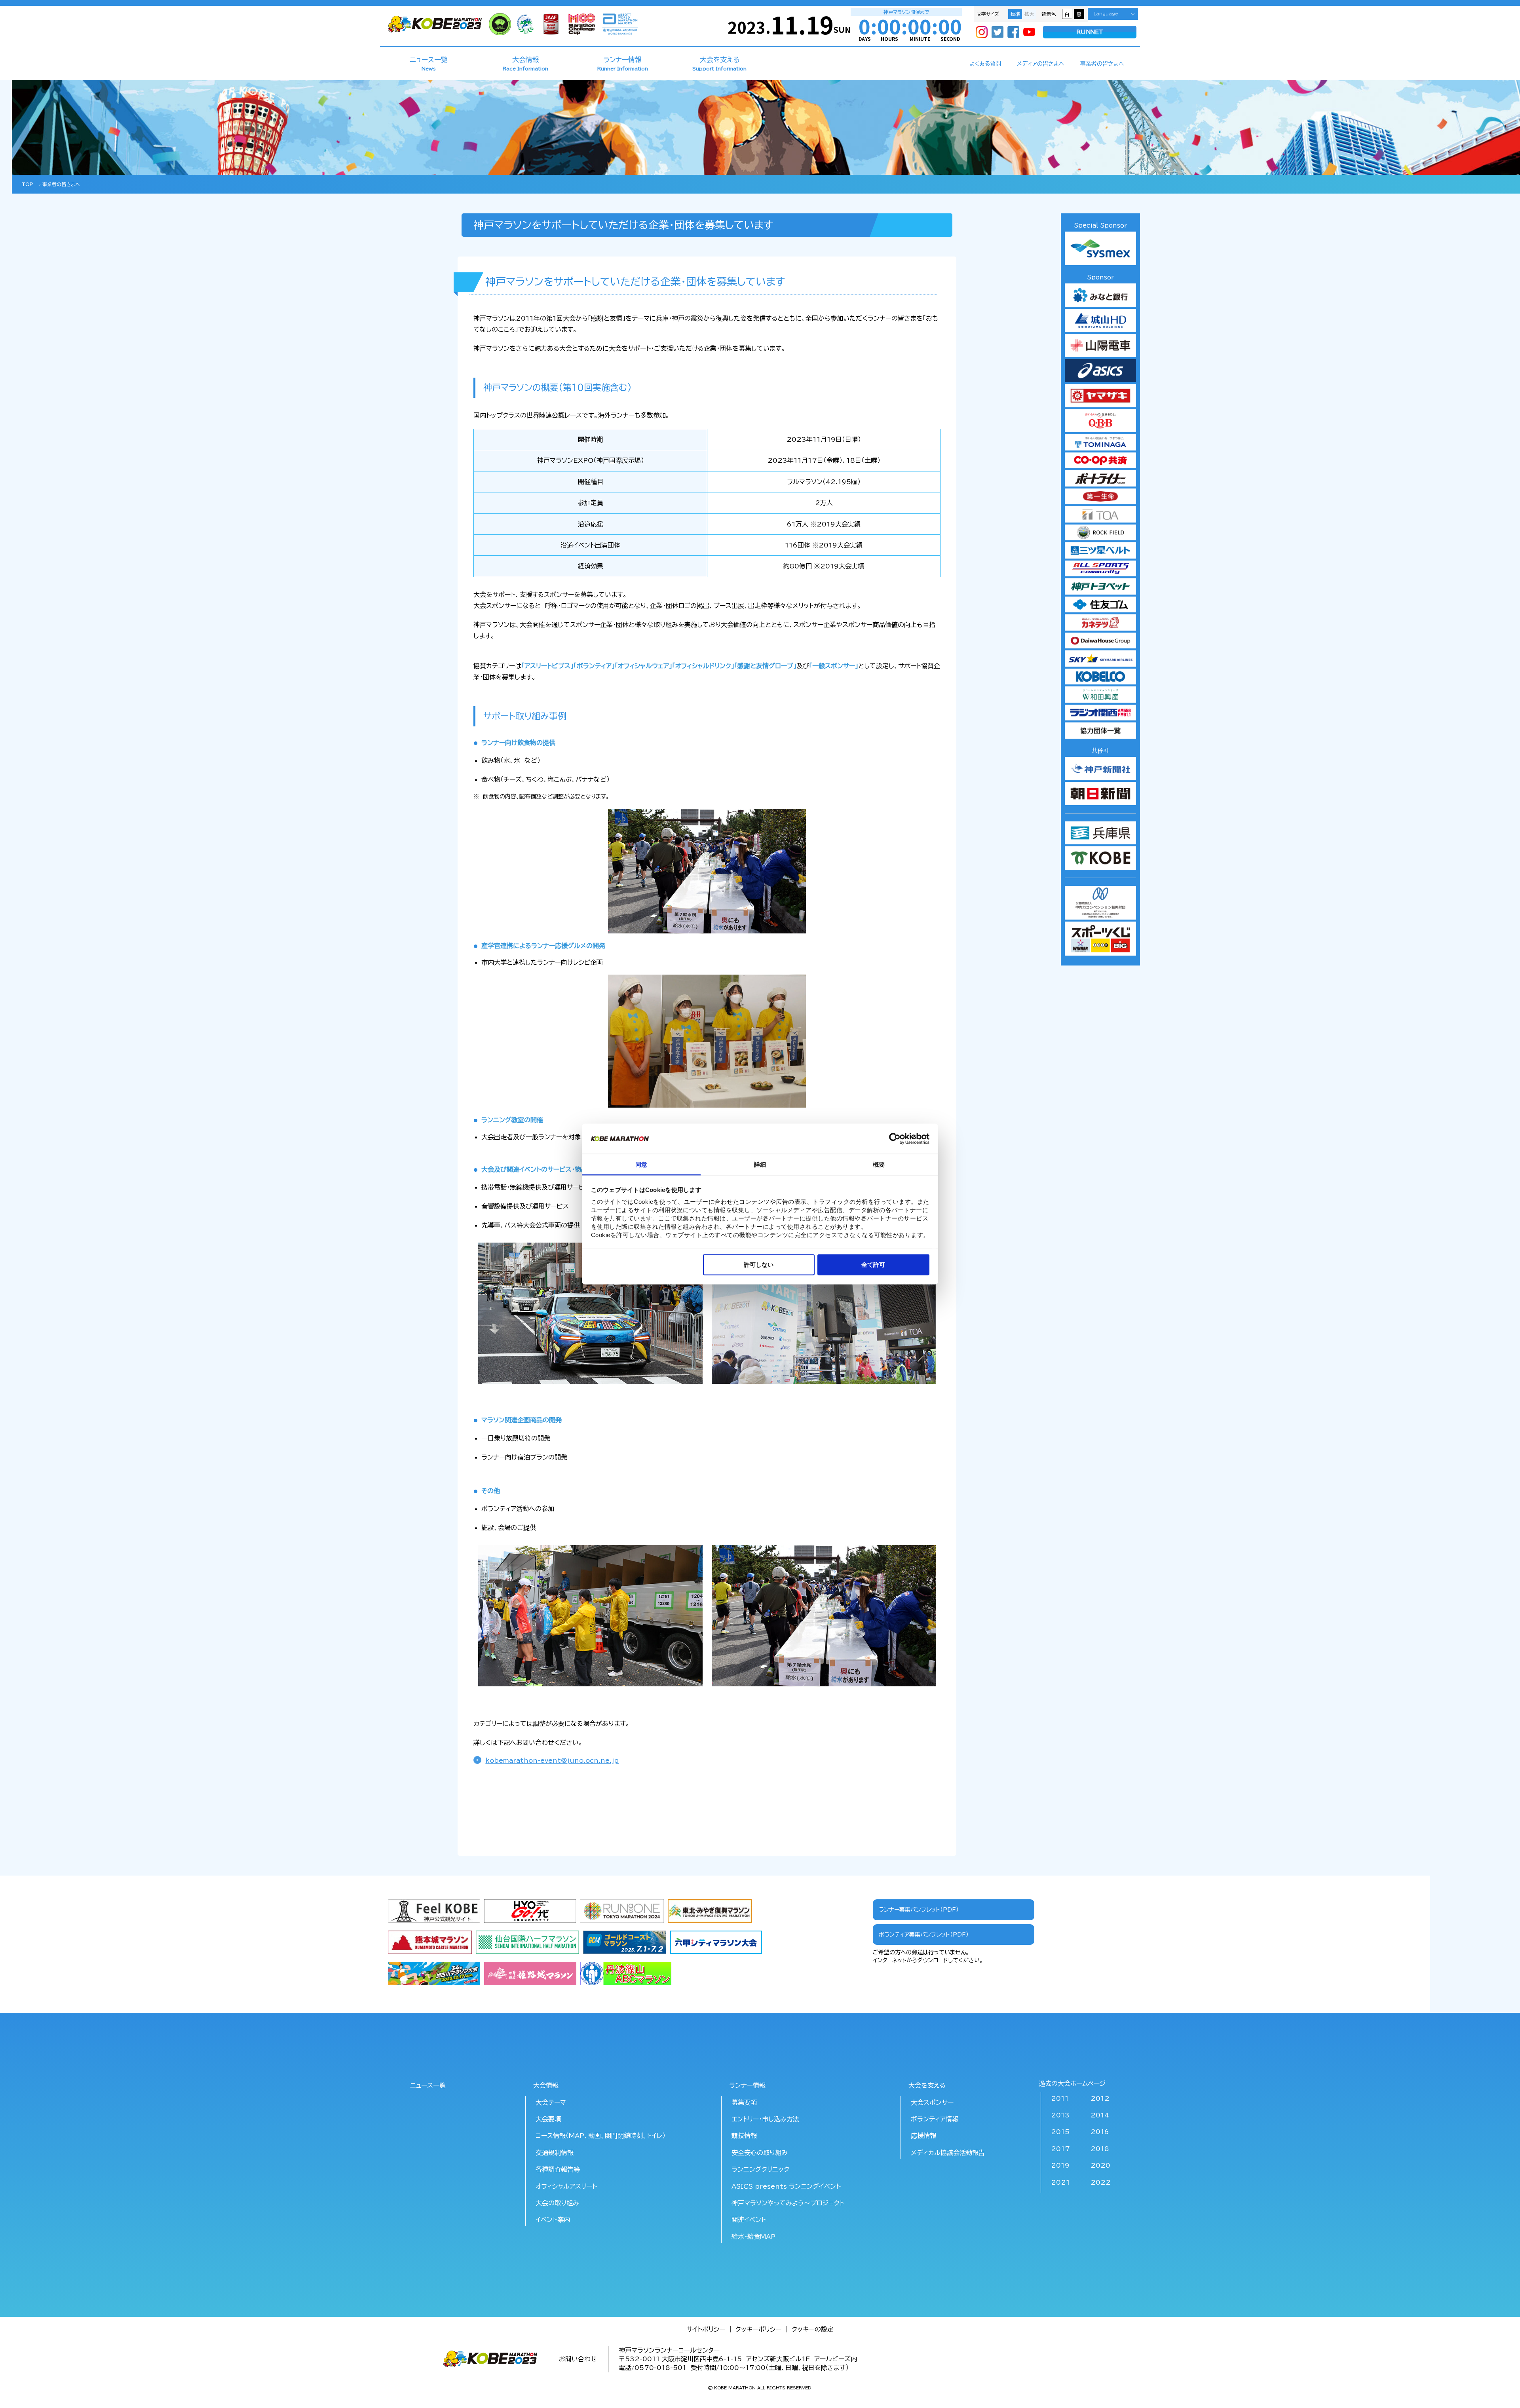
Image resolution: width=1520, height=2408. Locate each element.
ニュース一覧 (429, 63)
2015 (1060, 2132)
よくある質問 (985, 64)
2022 (1101, 2182)
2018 (1100, 2149)
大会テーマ (551, 2102)
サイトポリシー (706, 2329)
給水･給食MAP (753, 2237)
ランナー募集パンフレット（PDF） (919, 1910)
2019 (1060, 2165)
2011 (1060, 2098)
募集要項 (744, 2102)
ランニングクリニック (760, 2169)
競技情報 (744, 2136)
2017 (1060, 2149)
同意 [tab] (641, 1164)
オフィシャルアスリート (566, 2186)
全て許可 (873, 1264)
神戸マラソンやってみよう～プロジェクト (788, 2203)
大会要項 (548, 2119)
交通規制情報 (555, 2153)
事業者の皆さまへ (1102, 64)
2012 (1100, 2098)
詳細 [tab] (760, 1164)
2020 (1100, 2165)
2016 (1100, 2132)
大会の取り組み (557, 2203)
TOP (28, 184)
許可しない (759, 1264)
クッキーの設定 (813, 2329)
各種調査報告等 (558, 2169)
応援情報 (923, 2136)
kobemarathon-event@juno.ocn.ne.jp (552, 1760)
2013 (1060, 2115)
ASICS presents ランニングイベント (786, 2186)
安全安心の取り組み (760, 2153)
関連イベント (749, 2220)
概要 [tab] (879, 1164)
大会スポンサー (932, 2102)
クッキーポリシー (758, 2329)
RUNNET (1090, 32)
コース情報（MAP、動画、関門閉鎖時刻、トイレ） (600, 2136)
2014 (1100, 2115)
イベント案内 (553, 2220)
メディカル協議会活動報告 (948, 2153)
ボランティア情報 (935, 2119)
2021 (1060, 2182)
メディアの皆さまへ (1041, 64)
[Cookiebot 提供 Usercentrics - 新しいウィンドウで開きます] (895, 1138)
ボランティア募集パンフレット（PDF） (924, 1935)
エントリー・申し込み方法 (765, 2119)
